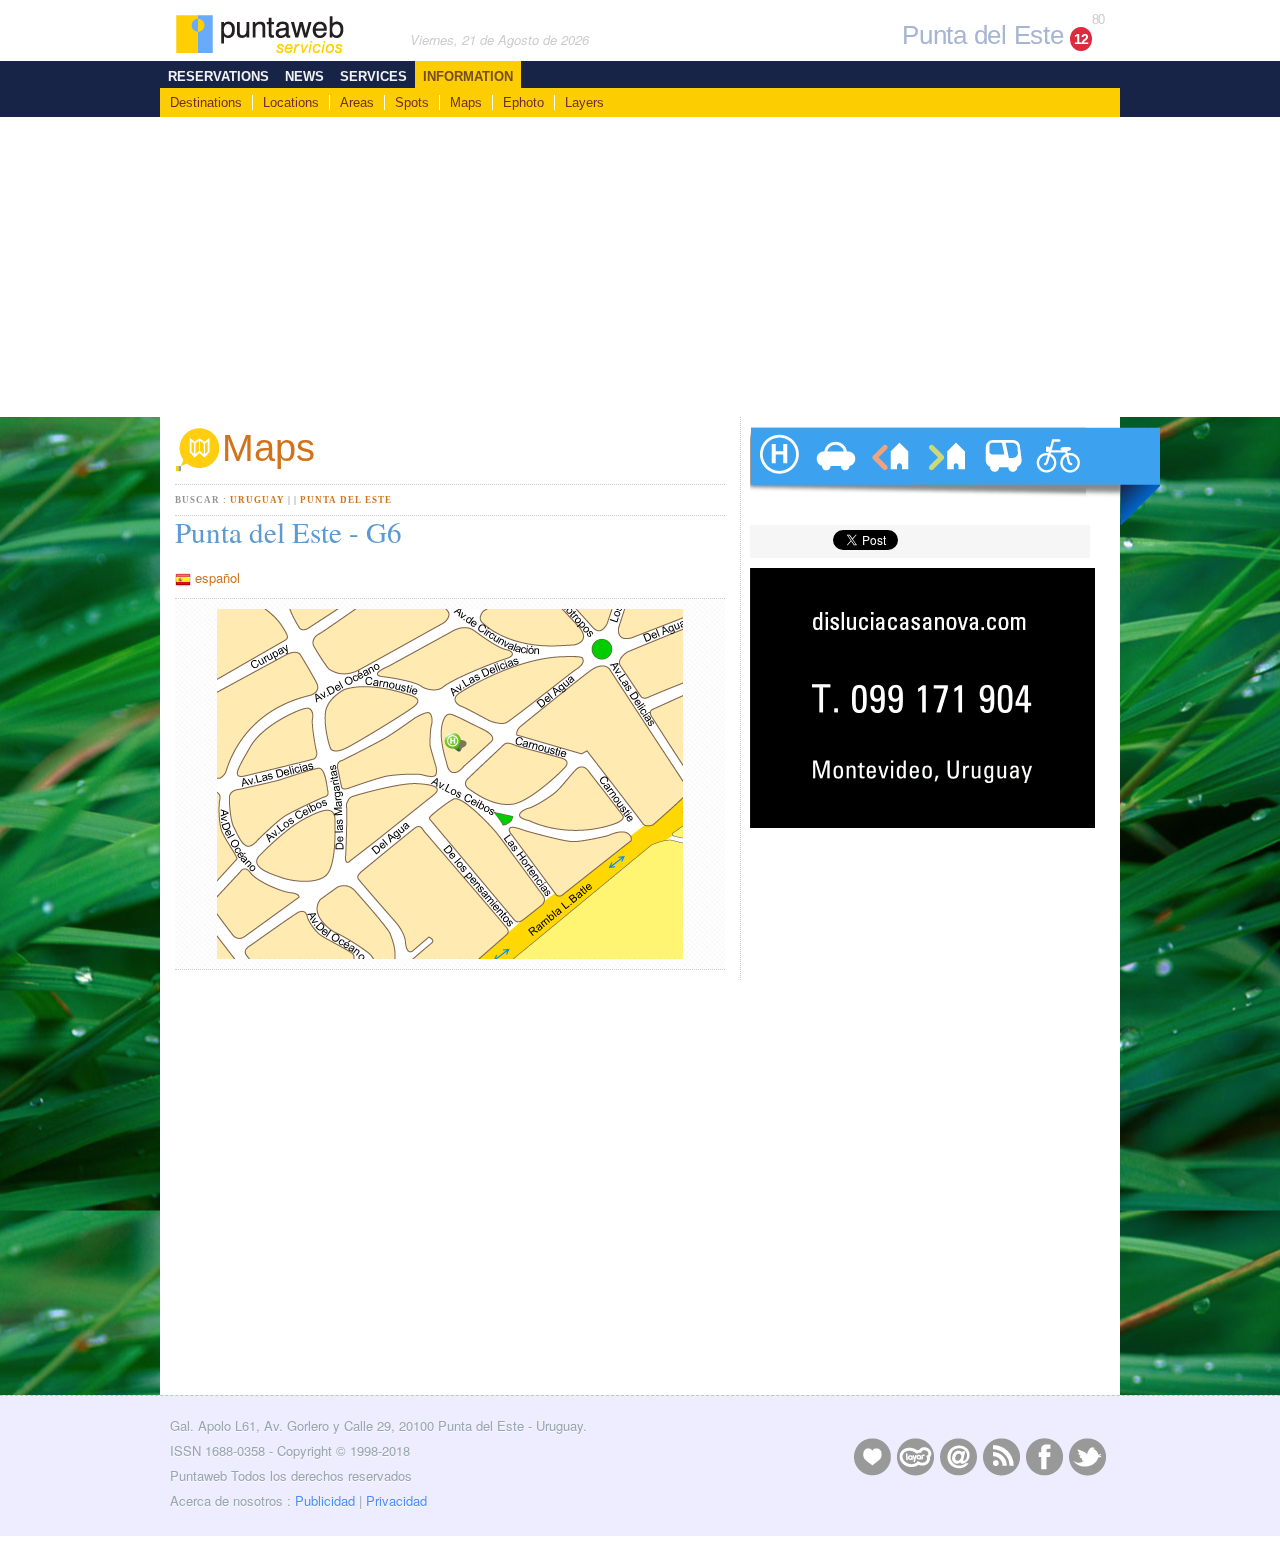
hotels (778, 476)
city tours (1058, 476)
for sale (946, 476)
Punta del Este (346, 500)
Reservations (218, 76)
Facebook (1044, 1456)
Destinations (206, 102)
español (217, 577)
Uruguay (257, 500)
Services (373, 76)
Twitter (1087, 1456)
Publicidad (325, 1500)
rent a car (834, 476)
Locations (291, 102)
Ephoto (523, 102)
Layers (584, 102)
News (304, 76)
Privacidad (396, 1500)
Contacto (958, 1456)
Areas (357, 102)
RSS (1001, 1456)
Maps (466, 102)
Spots (412, 102)
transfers (1002, 476)
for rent (890, 476)
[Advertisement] (640, 267)
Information (468, 76)
